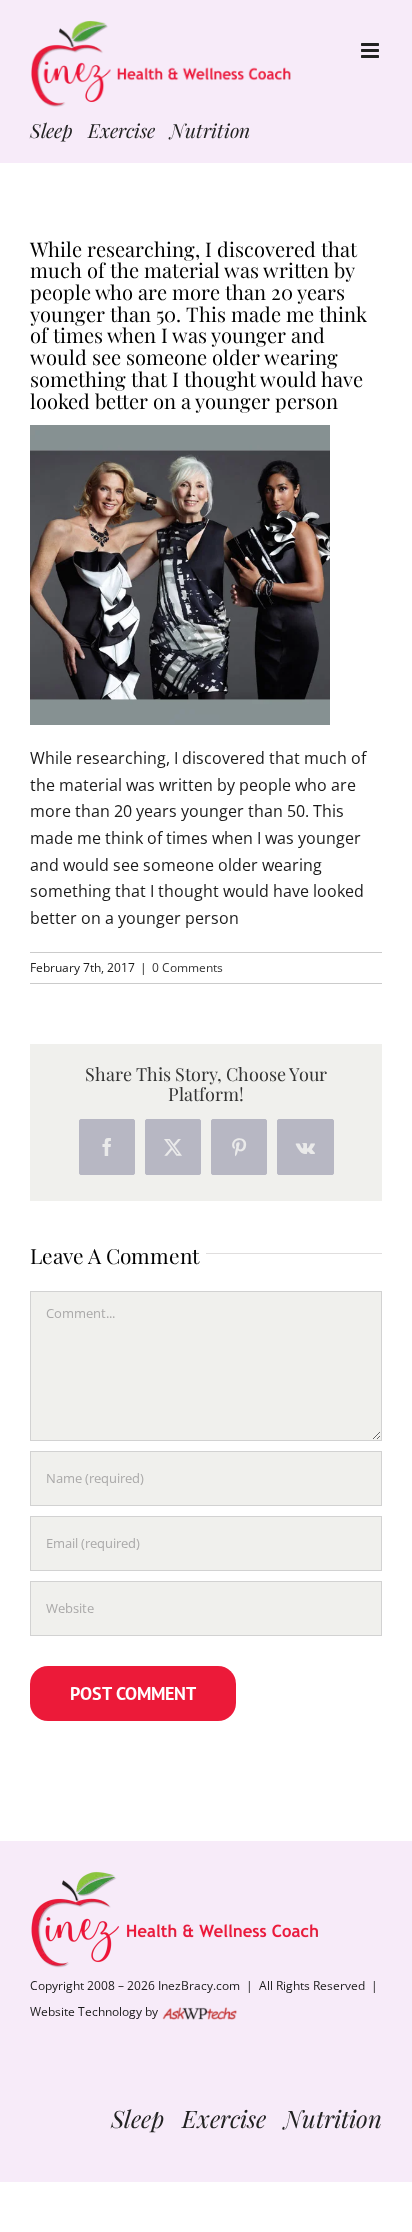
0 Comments (187, 967)
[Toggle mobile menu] (371, 50)
